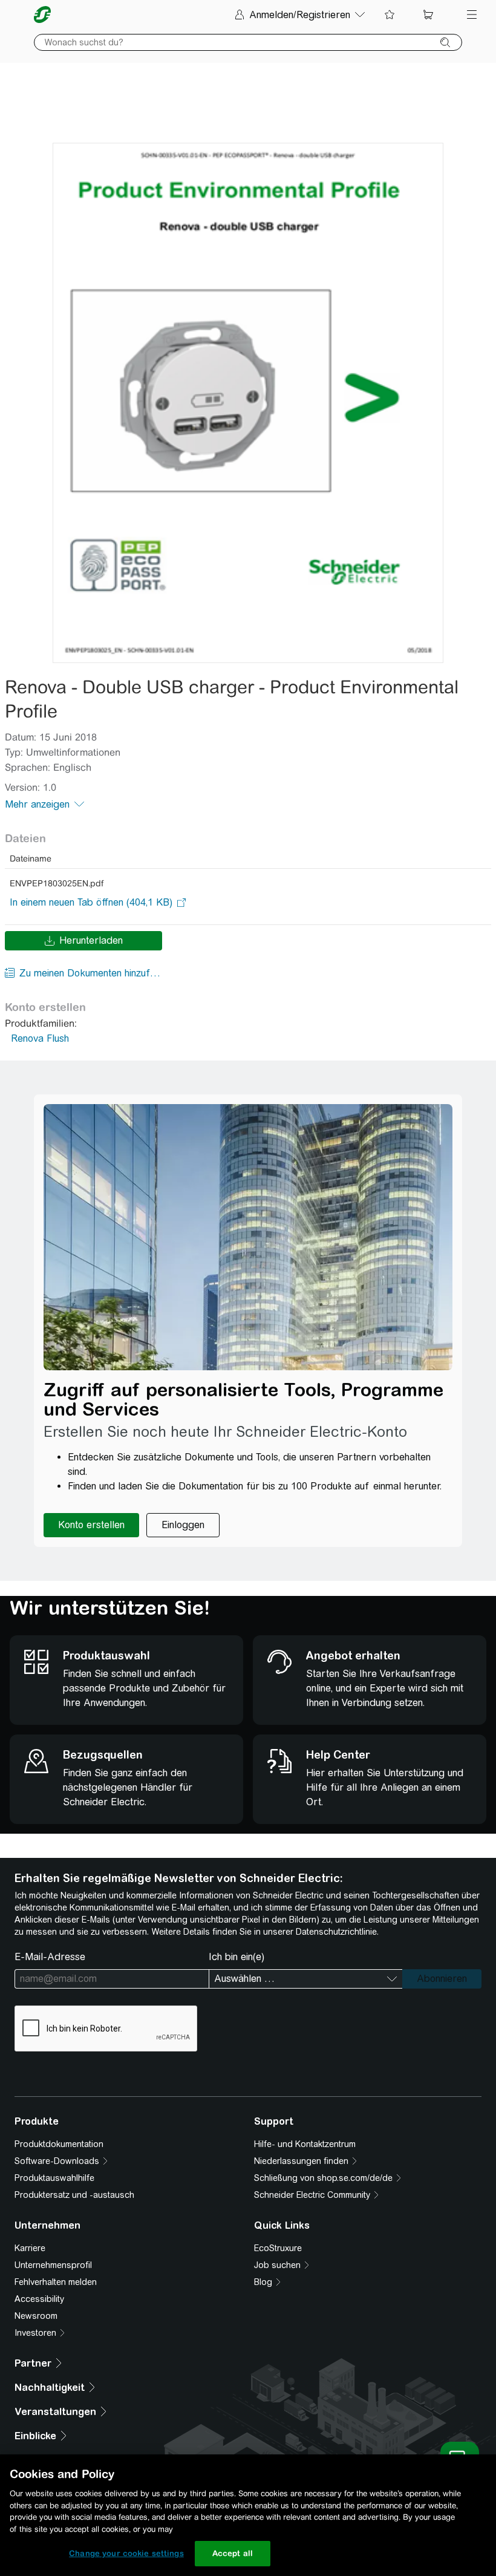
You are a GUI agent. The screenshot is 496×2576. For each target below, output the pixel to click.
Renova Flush (40, 1038)
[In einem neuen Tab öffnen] (91, 903)
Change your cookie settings (126, 2553)
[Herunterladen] (248, 403)
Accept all (233, 2553)
